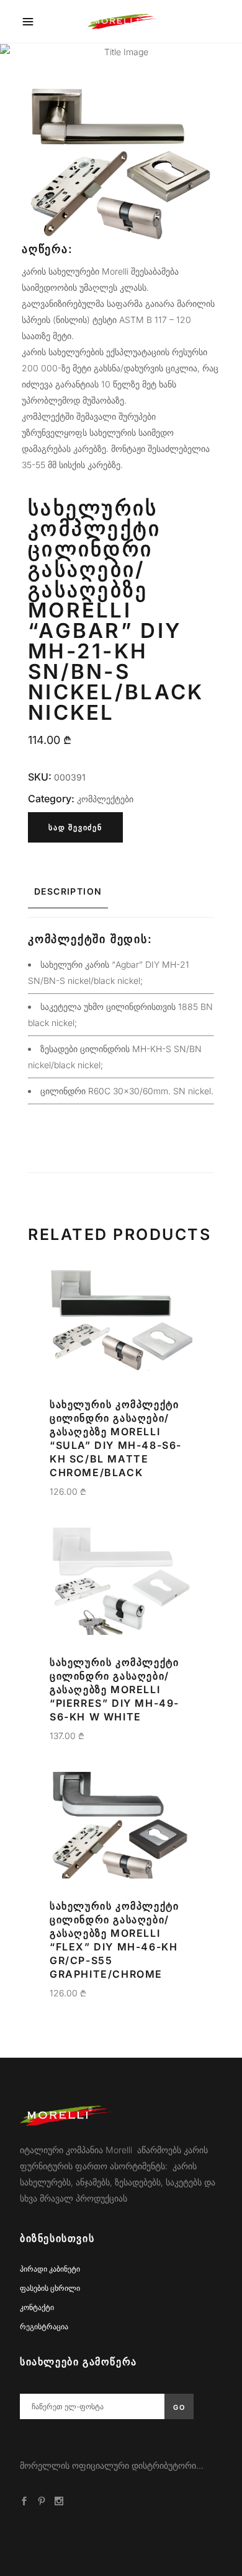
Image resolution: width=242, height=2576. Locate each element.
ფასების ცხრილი (50, 2288)
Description (68, 891)
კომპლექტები (105, 799)
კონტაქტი (37, 2307)
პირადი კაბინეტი (50, 2269)
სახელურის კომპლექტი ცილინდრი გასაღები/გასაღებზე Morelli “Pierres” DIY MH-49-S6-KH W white (114, 1689)
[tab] (121, 892)
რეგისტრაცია (44, 2326)
